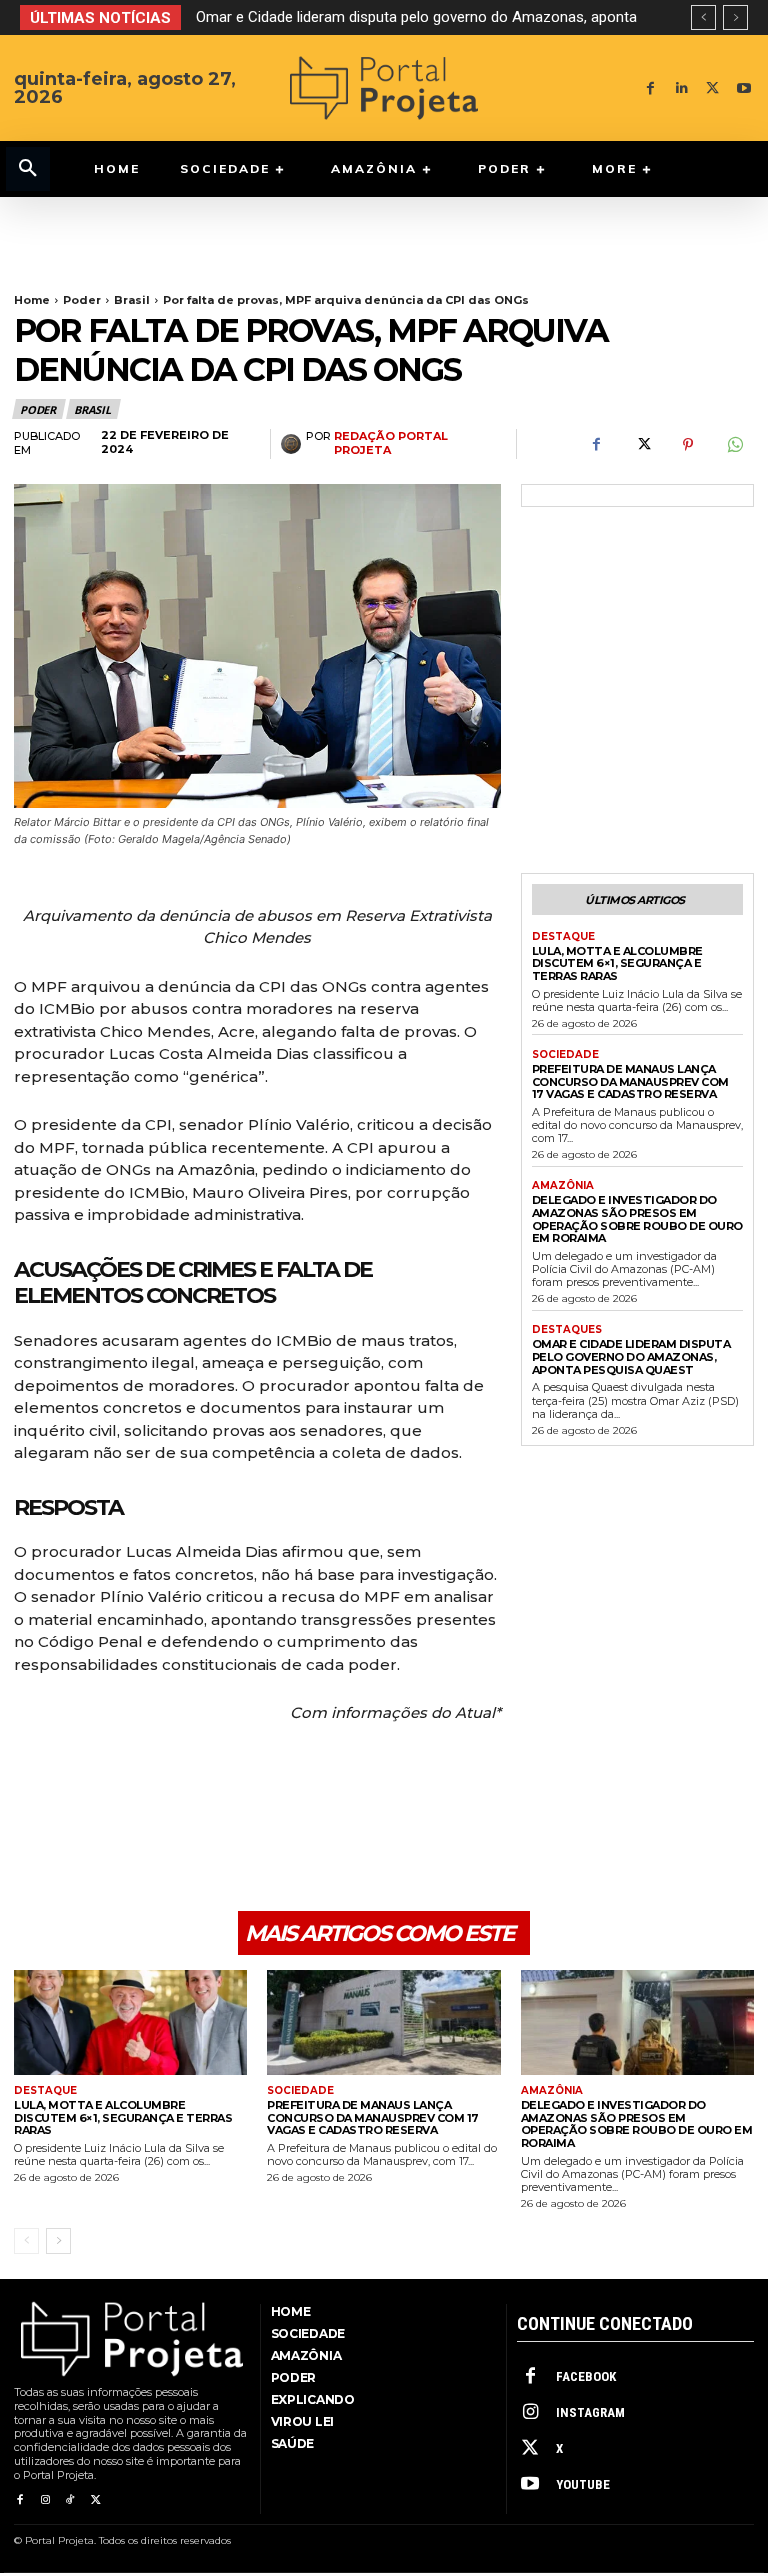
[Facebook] (650, 88)
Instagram (590, 2412)
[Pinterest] (688, 445)
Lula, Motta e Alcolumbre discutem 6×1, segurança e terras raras (617, 963)
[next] (735, 17)
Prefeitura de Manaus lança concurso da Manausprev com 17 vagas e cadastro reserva (630, 1081)
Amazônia (563, 1186)
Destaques (567, 1330)
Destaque (563, 937)
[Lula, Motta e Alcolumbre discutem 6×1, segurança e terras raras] (130, 2022)
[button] (28, 169)
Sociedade (565, 1055)
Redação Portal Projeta (391, 443)
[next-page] (58, 2241)
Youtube (583, 2484)
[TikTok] (70, 2500)
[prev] (703, 17)
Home (32, 300)
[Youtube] (743, 88)
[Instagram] (44, 2500)
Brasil (132, 300)
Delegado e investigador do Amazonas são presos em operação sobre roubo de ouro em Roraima (637, 1219)
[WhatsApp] (734, 445)
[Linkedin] (681, 88)
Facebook (586, 2376)
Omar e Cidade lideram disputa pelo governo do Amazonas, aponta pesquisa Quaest (631, 1356)
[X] (712, 88)
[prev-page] (26, 2241)
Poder (82, 300)
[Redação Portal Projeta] (293, 444)
